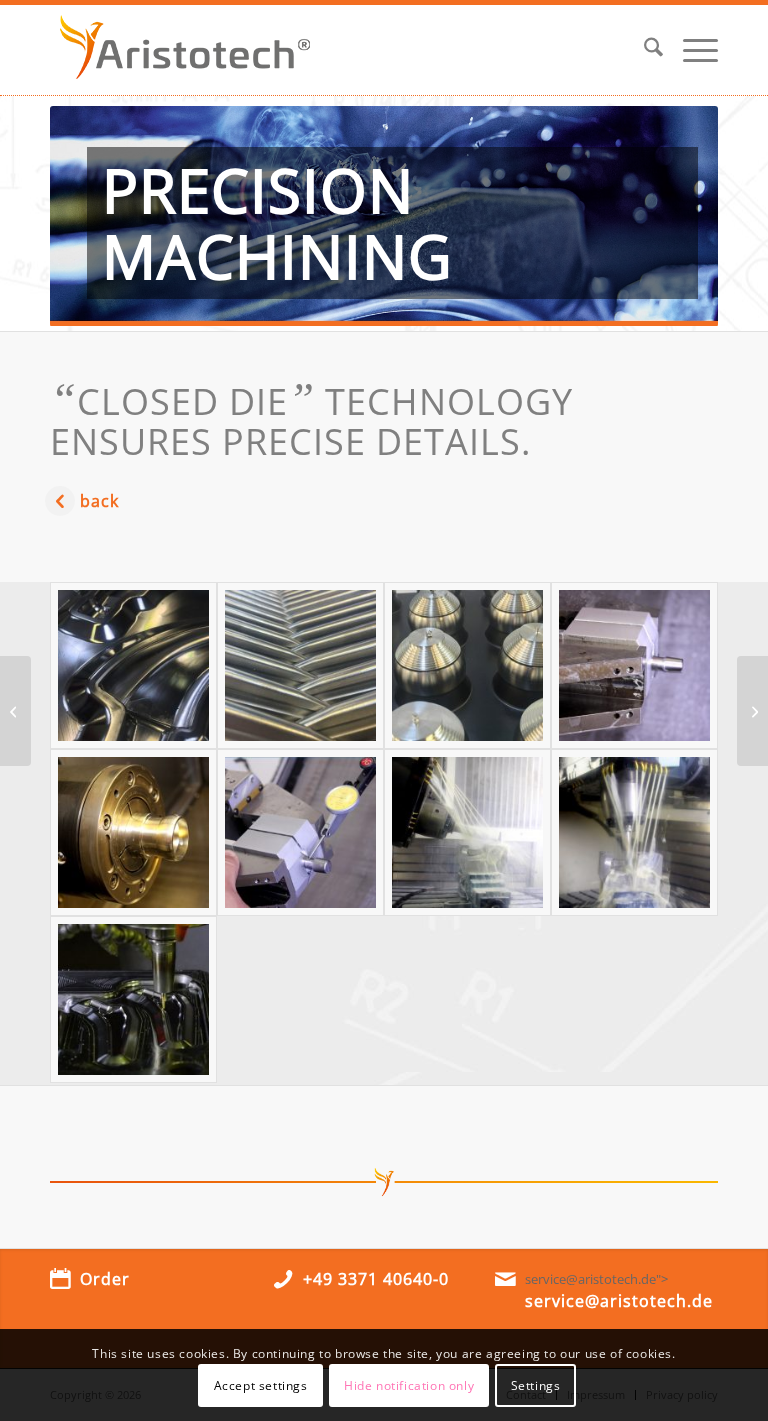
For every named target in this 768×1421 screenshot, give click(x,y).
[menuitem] (643, 50)
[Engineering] (752, 711)
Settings (536, 1385)
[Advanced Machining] (133, 665)
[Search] (643, 50)
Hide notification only (409, 1385)
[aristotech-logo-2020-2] (185, 50)
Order (105, 1279)
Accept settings (261, 1385)
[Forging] (15, 711)
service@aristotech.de (619, 1301)
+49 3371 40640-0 (376, 1279)
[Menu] (690, 50)
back (99, 501)
